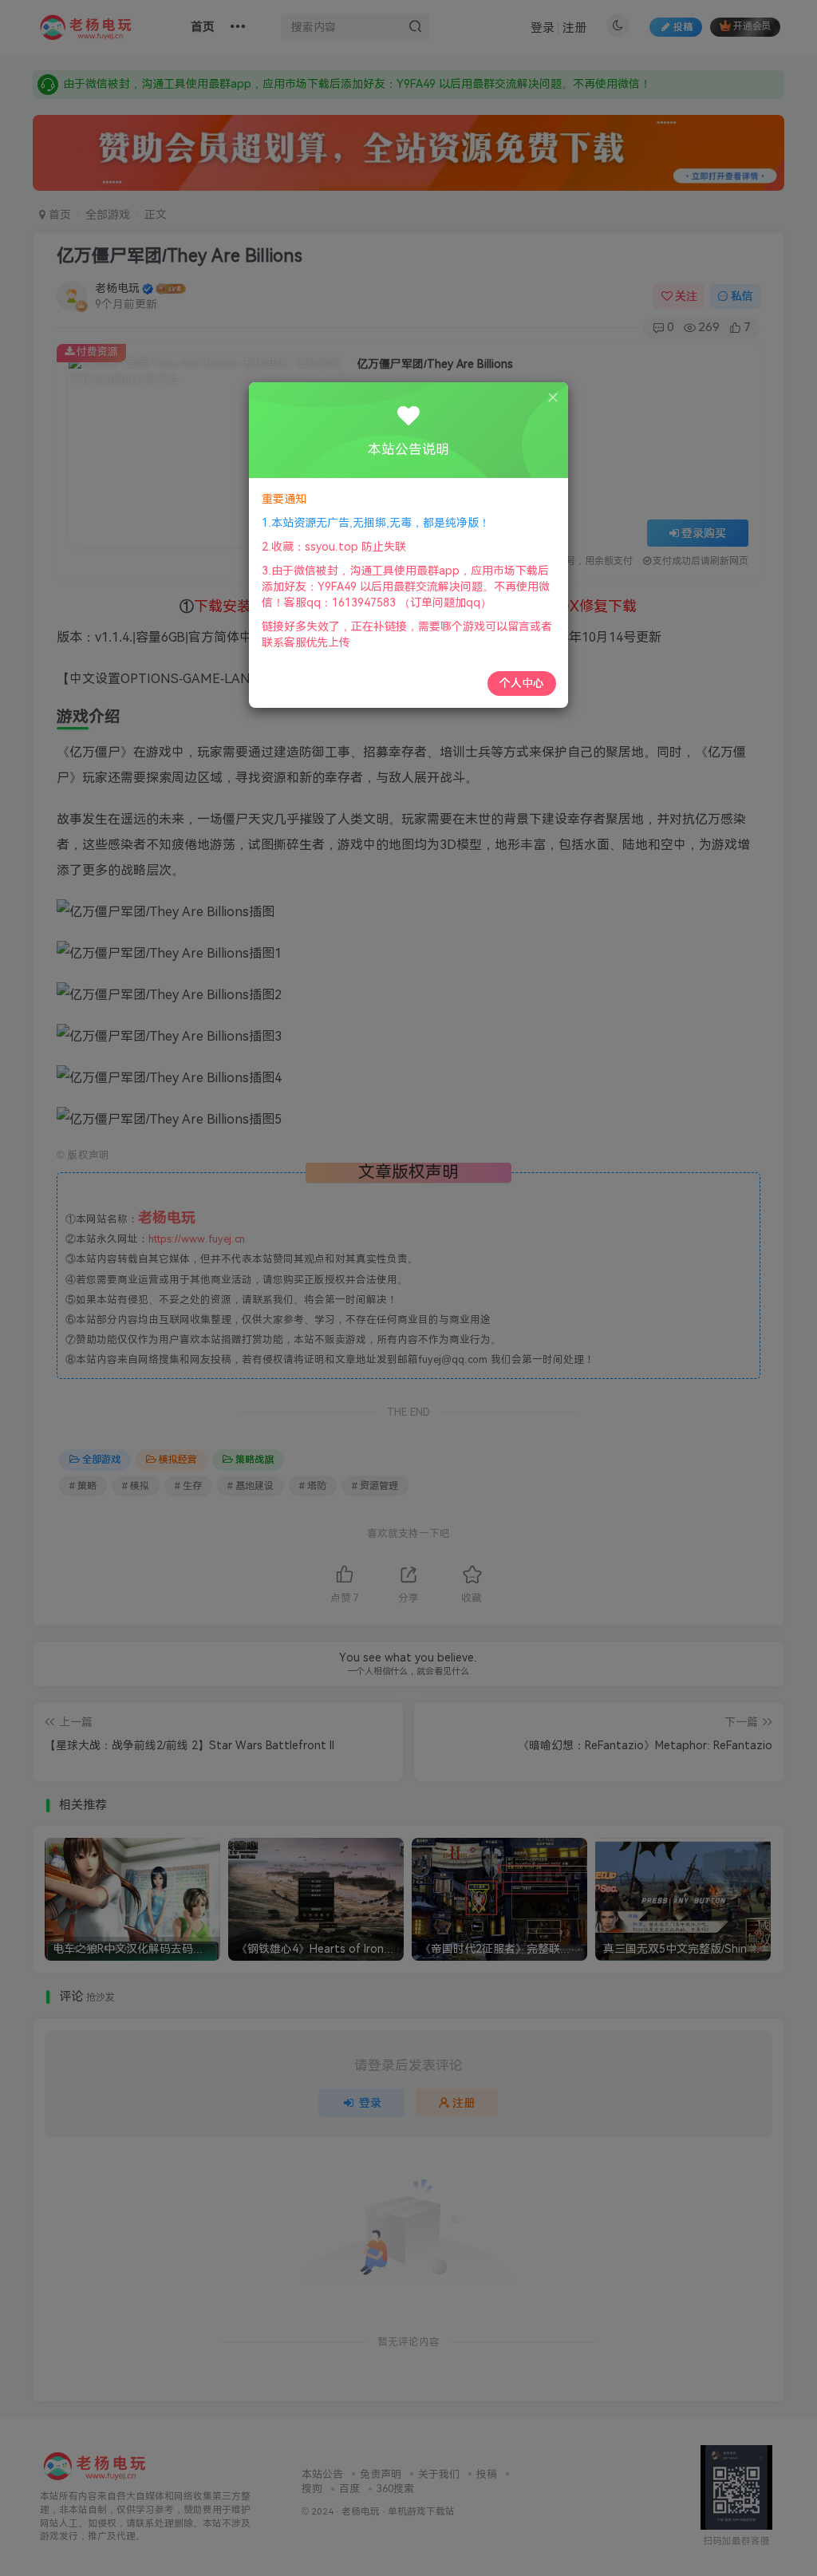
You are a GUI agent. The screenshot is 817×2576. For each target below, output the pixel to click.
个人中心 (522, 683)
